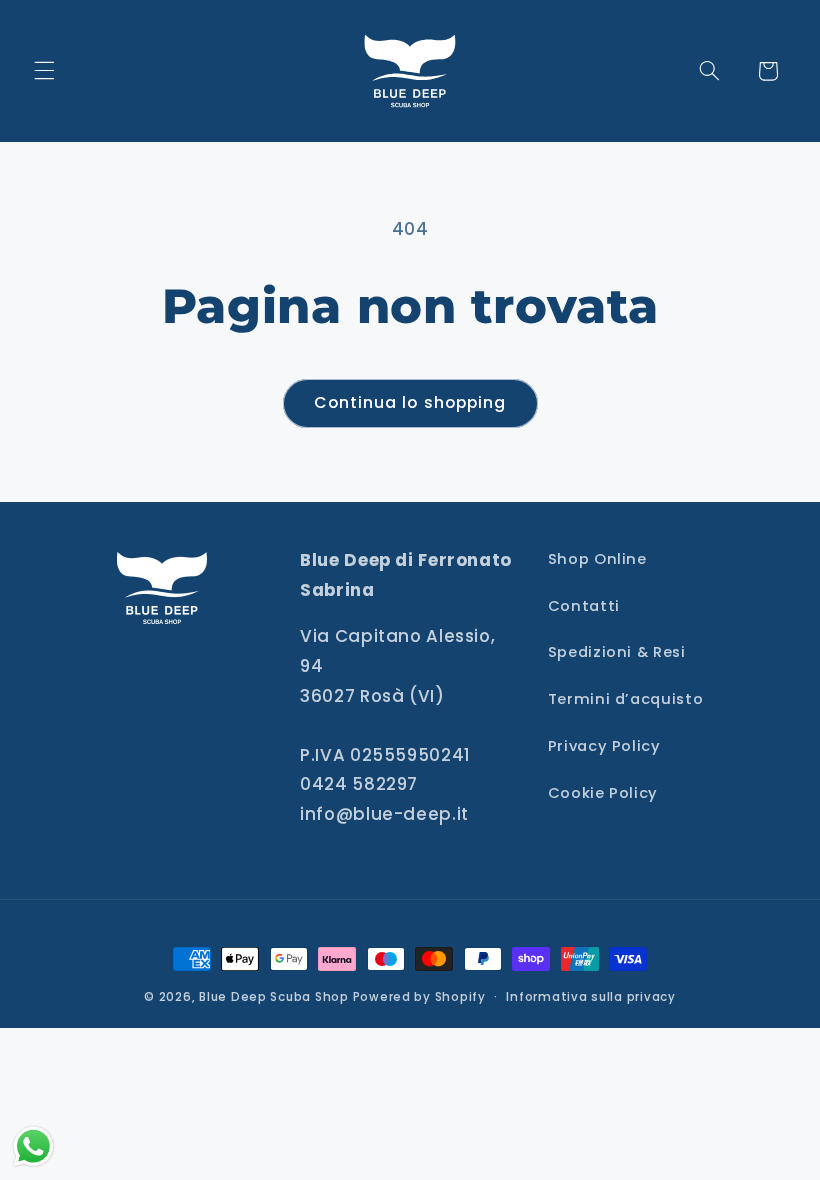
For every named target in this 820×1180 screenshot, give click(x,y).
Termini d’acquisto (625, 699)
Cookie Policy (603, 793)
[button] (44, 71)
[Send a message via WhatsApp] (33, 1146)
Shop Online (597, 559)
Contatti (584, 606)
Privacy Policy (604, 746)
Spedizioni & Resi (617, 652)
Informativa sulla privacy (590, 997)
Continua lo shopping (410, 402)
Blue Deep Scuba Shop (274, 997)
